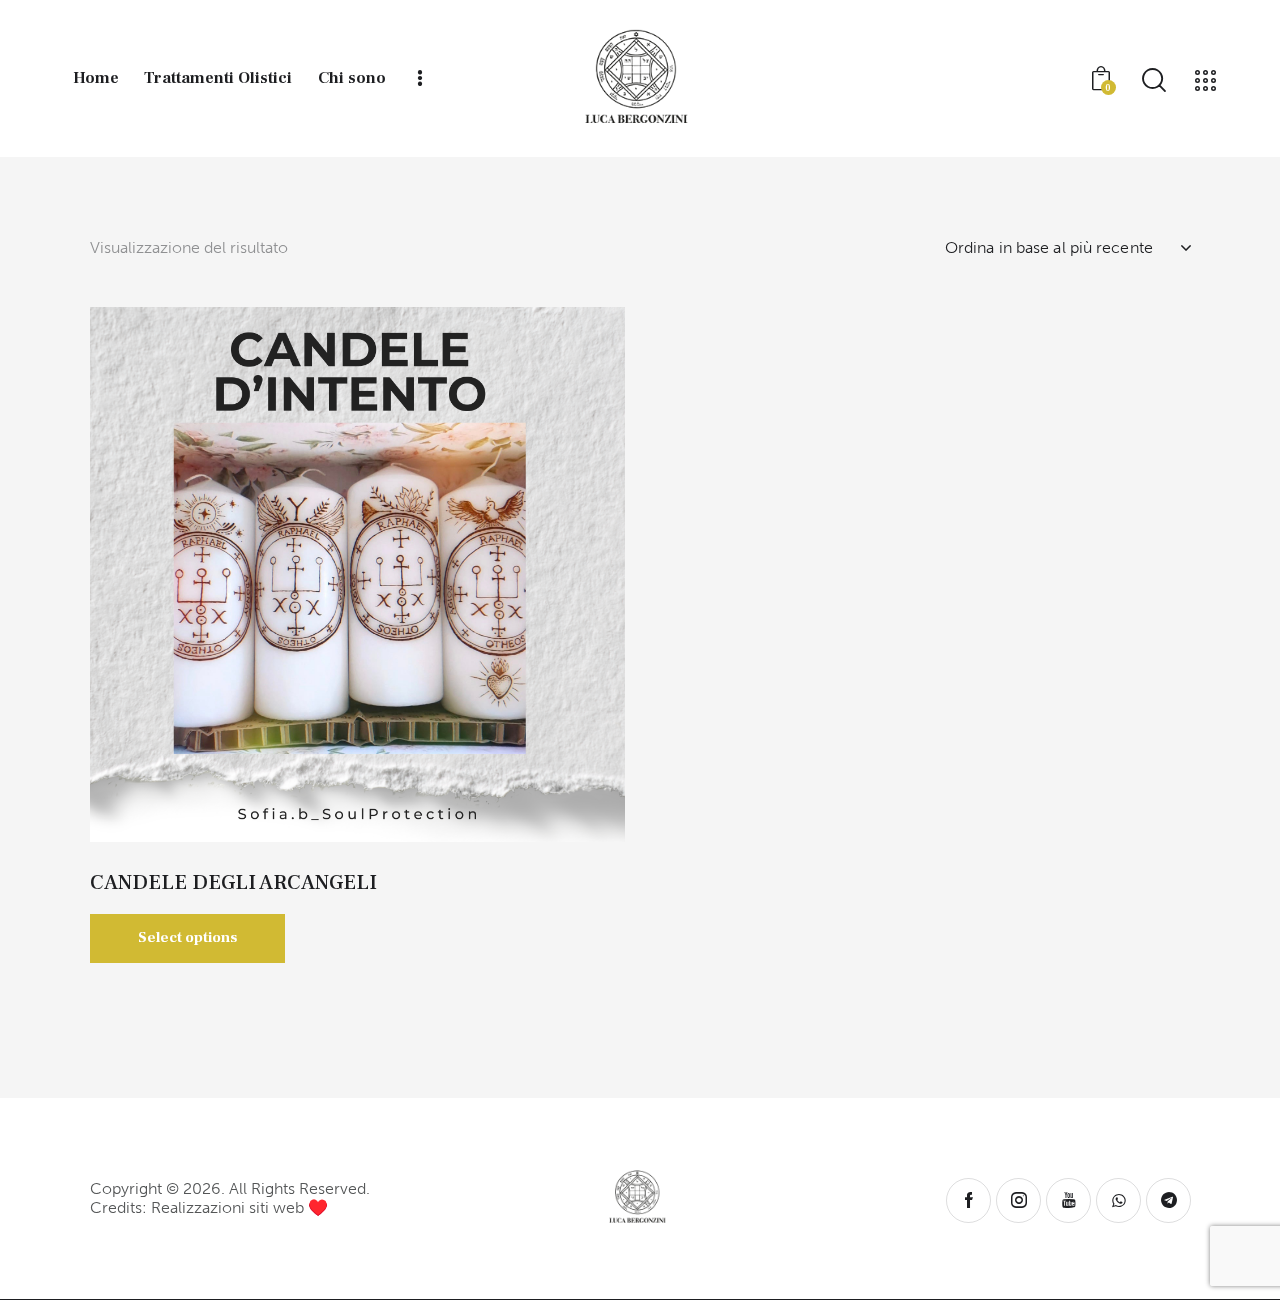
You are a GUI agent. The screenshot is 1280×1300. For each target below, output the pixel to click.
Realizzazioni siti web (227, 1207)
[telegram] (1168, 1200)
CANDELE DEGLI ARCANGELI (233, 882)
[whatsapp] (1118, 1200)
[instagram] (1018, 1200)
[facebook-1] (968, 1200)
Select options (187, 937)
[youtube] (1068, 1200)
